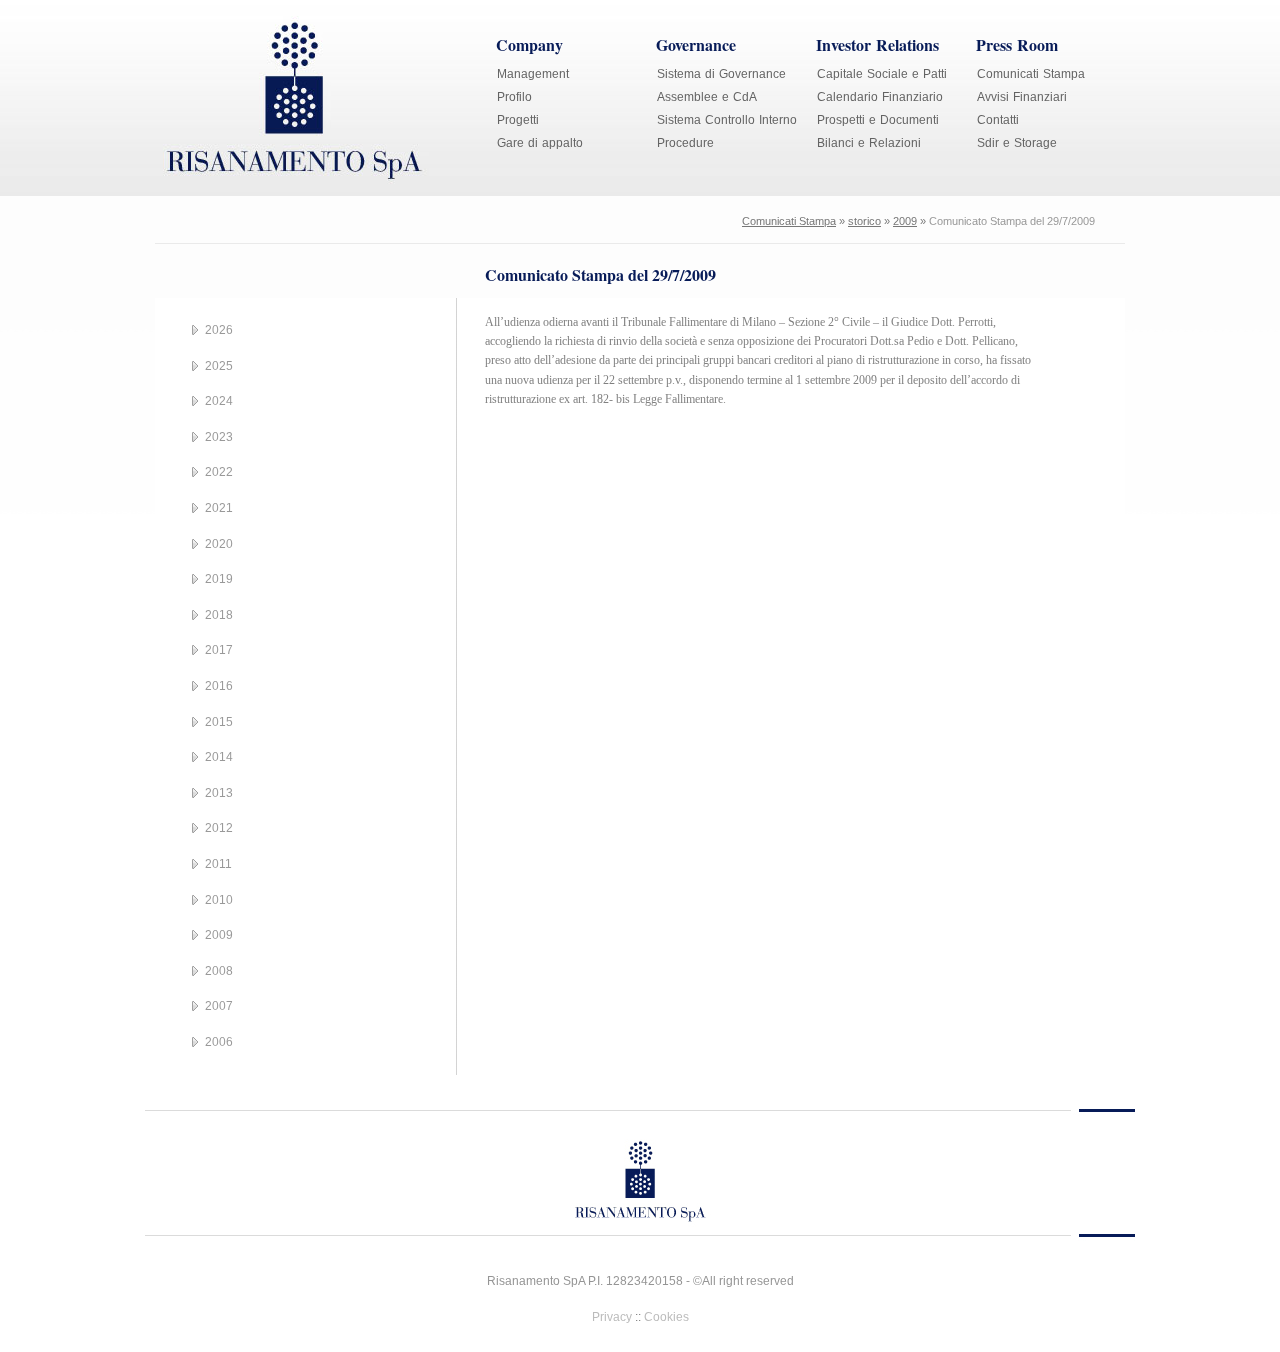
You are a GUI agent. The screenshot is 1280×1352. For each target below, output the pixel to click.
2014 (219, 757)
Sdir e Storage (1017, 143)
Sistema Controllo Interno (727, 120)
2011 (218, 864)
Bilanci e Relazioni (869, 143)
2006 (219, 1042)
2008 (219, 971)
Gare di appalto (540, 143)
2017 (219, 650)
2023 (219, 437)
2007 (219, 1006)
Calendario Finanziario (880, 97)
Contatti (998, 120)
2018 (219, 615)
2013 (219, 793)
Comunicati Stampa (1031, 74)
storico (864, 221)
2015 (219, 722)
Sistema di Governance (721, 74)
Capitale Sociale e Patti (882, 74)
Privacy (612, 1317)
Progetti (518, 120)
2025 (219, 366)
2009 (905, 221)
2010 (219, 900)
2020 (219, 544)
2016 (219, 686)
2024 (219, 401)
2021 (219, 508)
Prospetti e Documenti (878, 120)
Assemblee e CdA (707, 97)
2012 (219, 828)
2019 (219, 579)
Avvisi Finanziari (1022, 97)
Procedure (685, 143)
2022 (219, 472)
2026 (219, 330)
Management (533, 74)
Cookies (666, 1317)
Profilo (514, 97)
